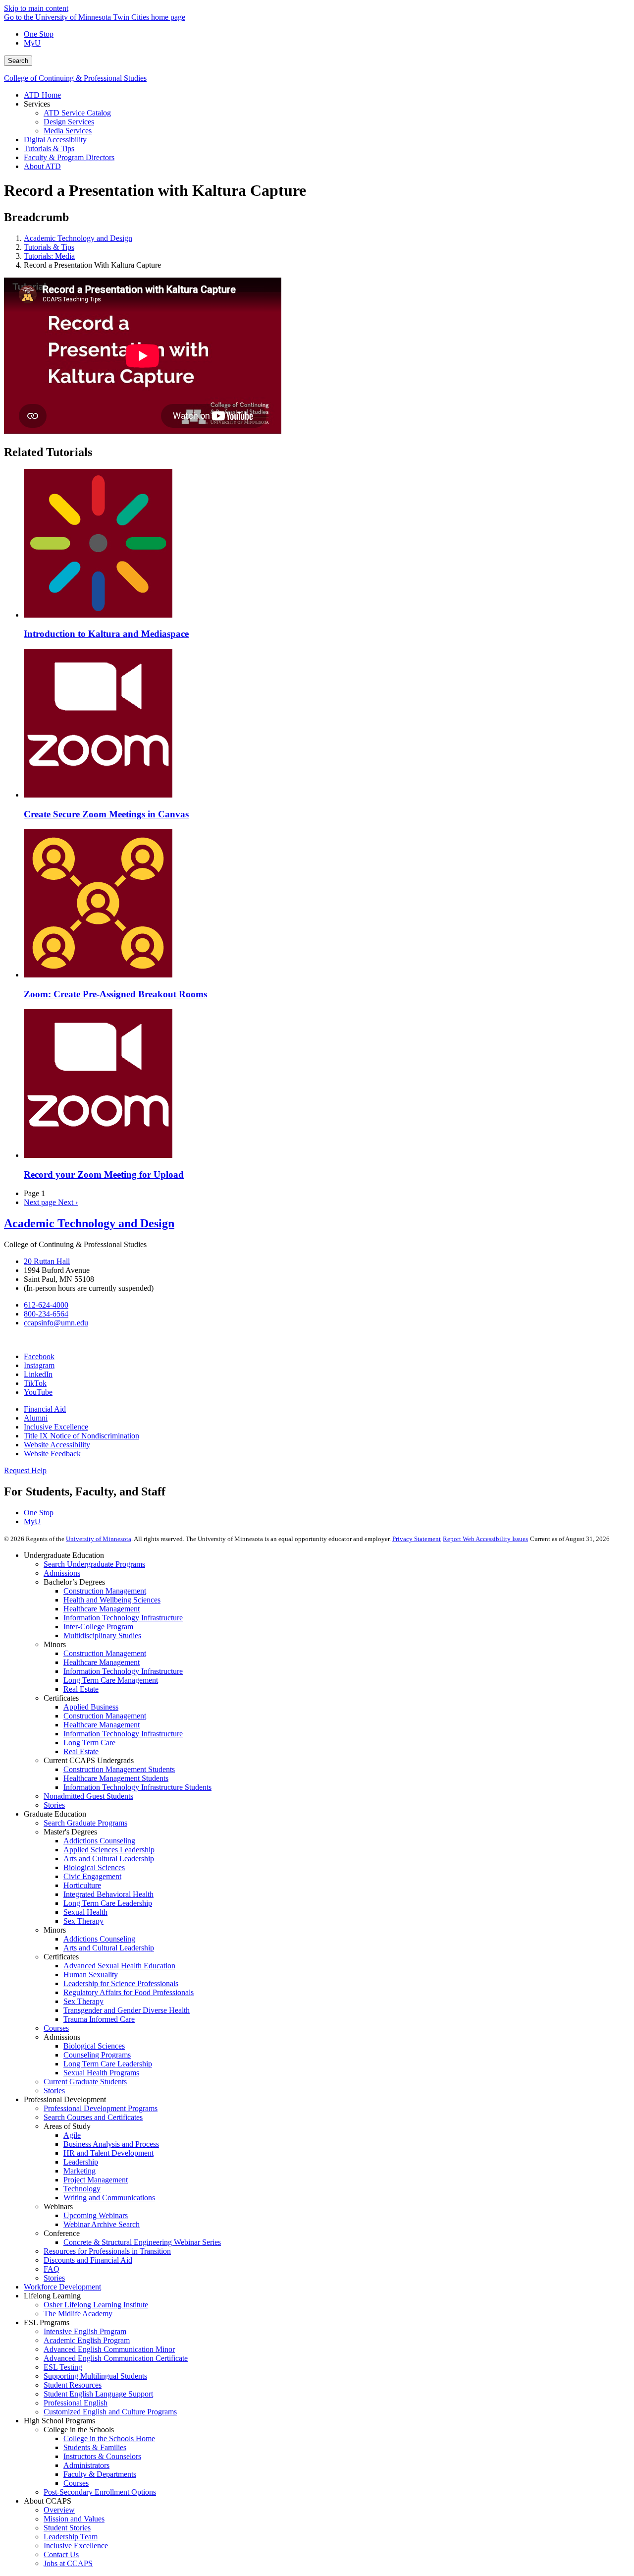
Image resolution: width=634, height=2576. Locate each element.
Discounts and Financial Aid (88, 2260)
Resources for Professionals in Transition (107, 2251)
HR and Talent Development (108, 2153)
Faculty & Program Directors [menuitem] (69, 157)
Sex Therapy (83, 1921)
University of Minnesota (99, 1539)
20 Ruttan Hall (47, 1261)
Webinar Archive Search (102, 2224)
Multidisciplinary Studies (102, 1635)
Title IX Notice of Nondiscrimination (81, 1436)
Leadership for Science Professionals (121, 1983)
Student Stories (67, 2528)
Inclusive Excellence (56, 1427)
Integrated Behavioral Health (108, 1894)
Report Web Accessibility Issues (485, 1539)
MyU (32, 43)
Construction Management (105, 1591)
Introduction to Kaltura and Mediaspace (106, 634)
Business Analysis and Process (111, 2144)
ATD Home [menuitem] (42, 95)
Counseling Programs (97, 2055)
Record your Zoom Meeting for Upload (104, 1174)
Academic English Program (87, 2340)
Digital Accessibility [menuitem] (55, 140)
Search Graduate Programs (85, 1823)
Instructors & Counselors (102, 2456)
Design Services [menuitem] (69, 122)
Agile (72, 2135)
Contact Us (61, 2554)
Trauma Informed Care (99, 2019)
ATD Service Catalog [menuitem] (77, 113)
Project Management (96, 2180)
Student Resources (73, 2385)
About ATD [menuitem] (42, 166)
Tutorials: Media (49, 256)
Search (18, 61)
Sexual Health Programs (101, 2073)
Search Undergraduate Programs (94, 1564)
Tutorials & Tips (49, 247)
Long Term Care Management (111, 1680)
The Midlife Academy (78, 2314)
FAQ (52, 2269)
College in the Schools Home (109, 2438)
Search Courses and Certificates (93, 2117)
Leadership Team (71, 2537)
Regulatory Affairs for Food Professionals (129, 1992)
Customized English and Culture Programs (110, 2412)
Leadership (81, 2162)
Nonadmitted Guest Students (88, 1796)
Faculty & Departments (100, 2474)
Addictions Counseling (99, 1841)
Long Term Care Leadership (108, 1903)
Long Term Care (89, 1743)
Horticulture (82, 1885)
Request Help (25, 1470)
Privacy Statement (417, 1539)
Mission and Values (74, 2519)
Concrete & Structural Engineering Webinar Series (142, 2242)
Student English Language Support (98, 2394)
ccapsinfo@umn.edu (56, 1323)
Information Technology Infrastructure (123, 1618)
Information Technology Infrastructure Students (137, 1787)
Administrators (86, 2465)
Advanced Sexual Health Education (119, 1966)
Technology (82, 2189)
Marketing (79, 2171)
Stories (54, 1805)
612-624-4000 (46, 1305)
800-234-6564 (46, 1314)
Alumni (36, 1418)
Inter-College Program (98, 1627)
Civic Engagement (92, 1876)
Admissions (62, 1573)
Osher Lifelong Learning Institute (96, 2305)
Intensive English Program (85, 2331)
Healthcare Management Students (116, 1778)
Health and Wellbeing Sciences (112, 1600)
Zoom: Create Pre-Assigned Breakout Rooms (115, 994)
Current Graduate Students (85, 2082)
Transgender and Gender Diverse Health (127, 2010)
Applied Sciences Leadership (109, 1850)
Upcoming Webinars (96, 2215)
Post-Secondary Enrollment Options (100, 2492)
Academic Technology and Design (78, 238)
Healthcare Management (102, 1609)
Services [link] (37, 104)
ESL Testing (63, 2367)
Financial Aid (45, 1409)
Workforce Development (62, 2287)
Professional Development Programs (101, 2108)
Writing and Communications (109, 2198)
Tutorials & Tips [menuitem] (49, 148)
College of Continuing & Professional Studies (75, 78)
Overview (59, 2510)
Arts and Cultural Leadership (109, 1859)
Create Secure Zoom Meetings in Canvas (106, 814)
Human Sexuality (91, 1975)
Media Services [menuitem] (68, 131)
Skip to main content (36, 8)
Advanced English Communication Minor (109, 2349)
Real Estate (81, 1689)
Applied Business (91, 1707)
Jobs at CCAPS (68, 2563)
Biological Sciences (94, 1867)
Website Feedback (52, 1454)
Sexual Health (85, 1912)
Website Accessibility (57, 1445)
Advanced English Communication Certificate (116, 2358)
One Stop (39, 34)
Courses (56, 2028)
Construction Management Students (119, 1769)
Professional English (76, 2403)
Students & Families (95, 2447)
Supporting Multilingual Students (95, 2376)
